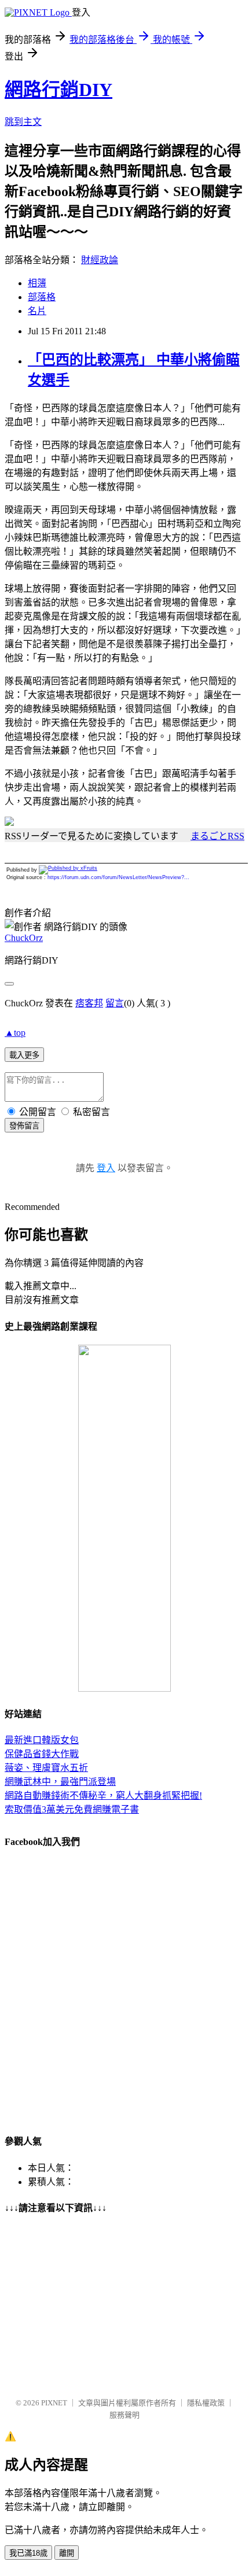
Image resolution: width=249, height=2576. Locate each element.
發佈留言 (24, 1126)
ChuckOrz (24, 938)
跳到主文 (23, 122)
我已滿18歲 (28, 2553)
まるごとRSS (217, 836)
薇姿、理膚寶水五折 (46, 1768)
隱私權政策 (206, 2403)
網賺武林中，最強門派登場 (60, 1782)
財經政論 (100, 260)
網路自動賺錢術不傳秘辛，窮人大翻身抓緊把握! (103, 1796)
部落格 (42, 297)
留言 (115, 1003)
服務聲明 (124, 2415)
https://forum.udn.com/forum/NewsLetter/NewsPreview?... (118, 877)
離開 (67, 2553)
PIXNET (54, 2403)
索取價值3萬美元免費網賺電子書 (72, 1809)
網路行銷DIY (58, 90)
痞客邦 (89, 1003)
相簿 (37, 283)
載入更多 (24, 1055)
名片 (37, 311)
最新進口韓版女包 (42, 1740)
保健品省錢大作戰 (42, 1754)
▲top (15, 1033)
